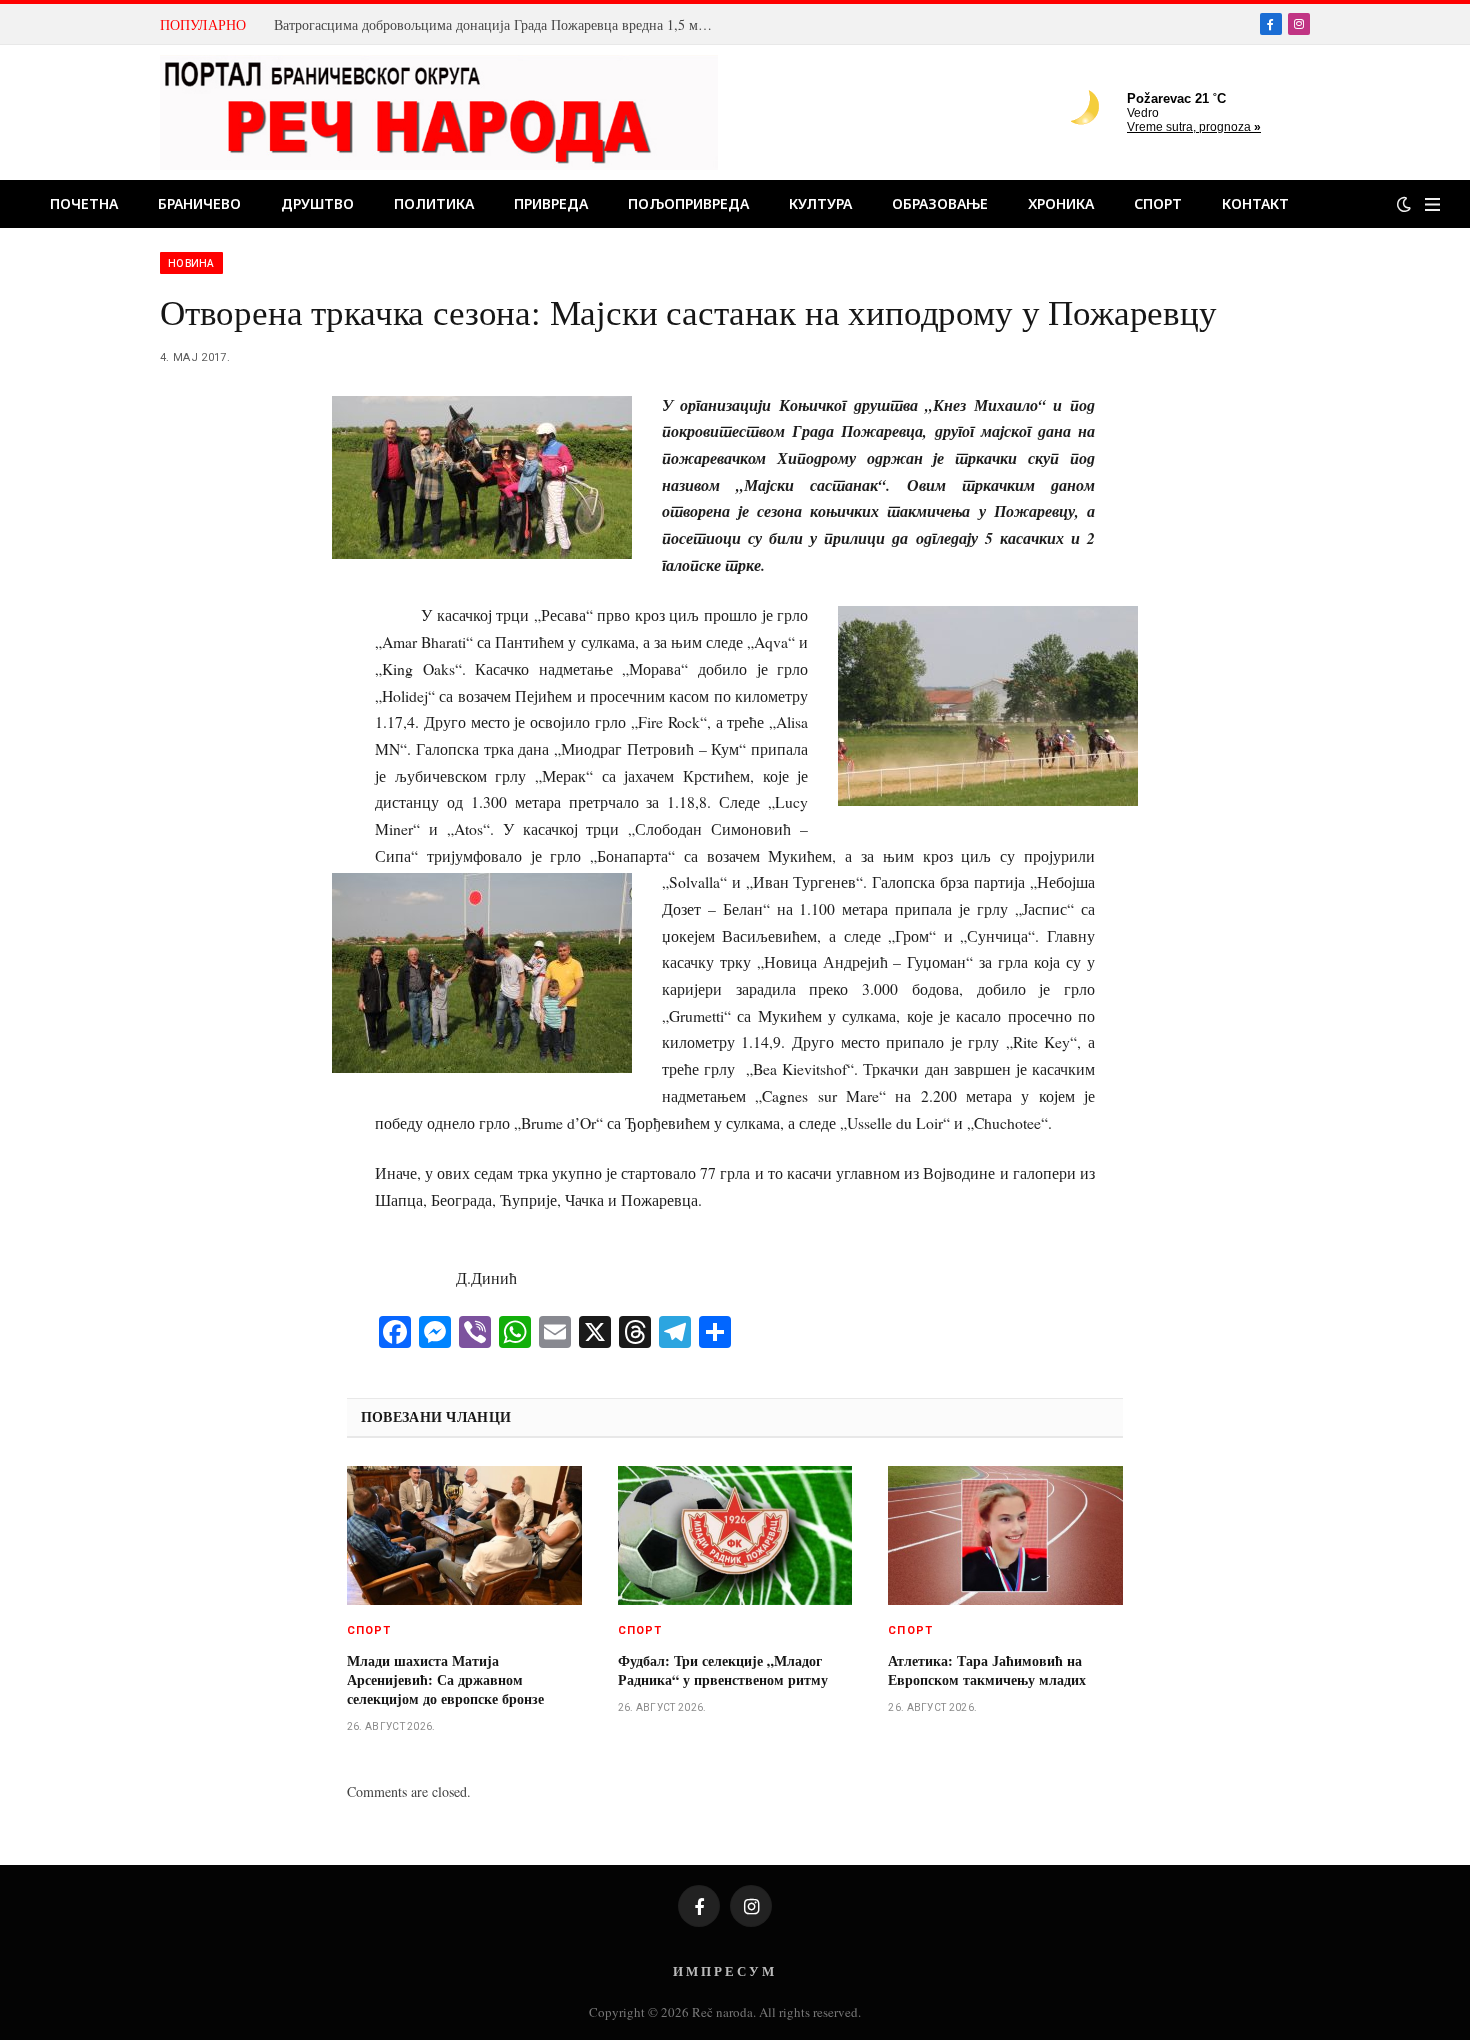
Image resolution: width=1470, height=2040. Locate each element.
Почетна (84, 203)
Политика (434, 203)
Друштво (317, 203)
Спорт (1158, 203)
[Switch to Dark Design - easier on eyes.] (1404, 204)
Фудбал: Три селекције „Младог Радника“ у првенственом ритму (723, 1670)
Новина (191, 263)
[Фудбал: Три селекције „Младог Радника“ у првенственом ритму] (735, 1536)
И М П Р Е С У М (723, 1970)
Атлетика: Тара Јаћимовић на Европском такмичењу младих (987, 1670)
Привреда (551, 203)
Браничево (199, 203)
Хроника (1061, 203)
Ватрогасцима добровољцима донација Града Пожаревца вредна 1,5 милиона (499, 25)
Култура (820, 203)
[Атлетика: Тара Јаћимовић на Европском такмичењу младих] (1005, 1536)
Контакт (1255, 203)
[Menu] (1432, 204)
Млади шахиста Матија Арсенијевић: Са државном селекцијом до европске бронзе (445, 1679)
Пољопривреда (688, 203)
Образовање (940, 203)
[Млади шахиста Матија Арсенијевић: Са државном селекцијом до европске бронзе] (464, 1536)
